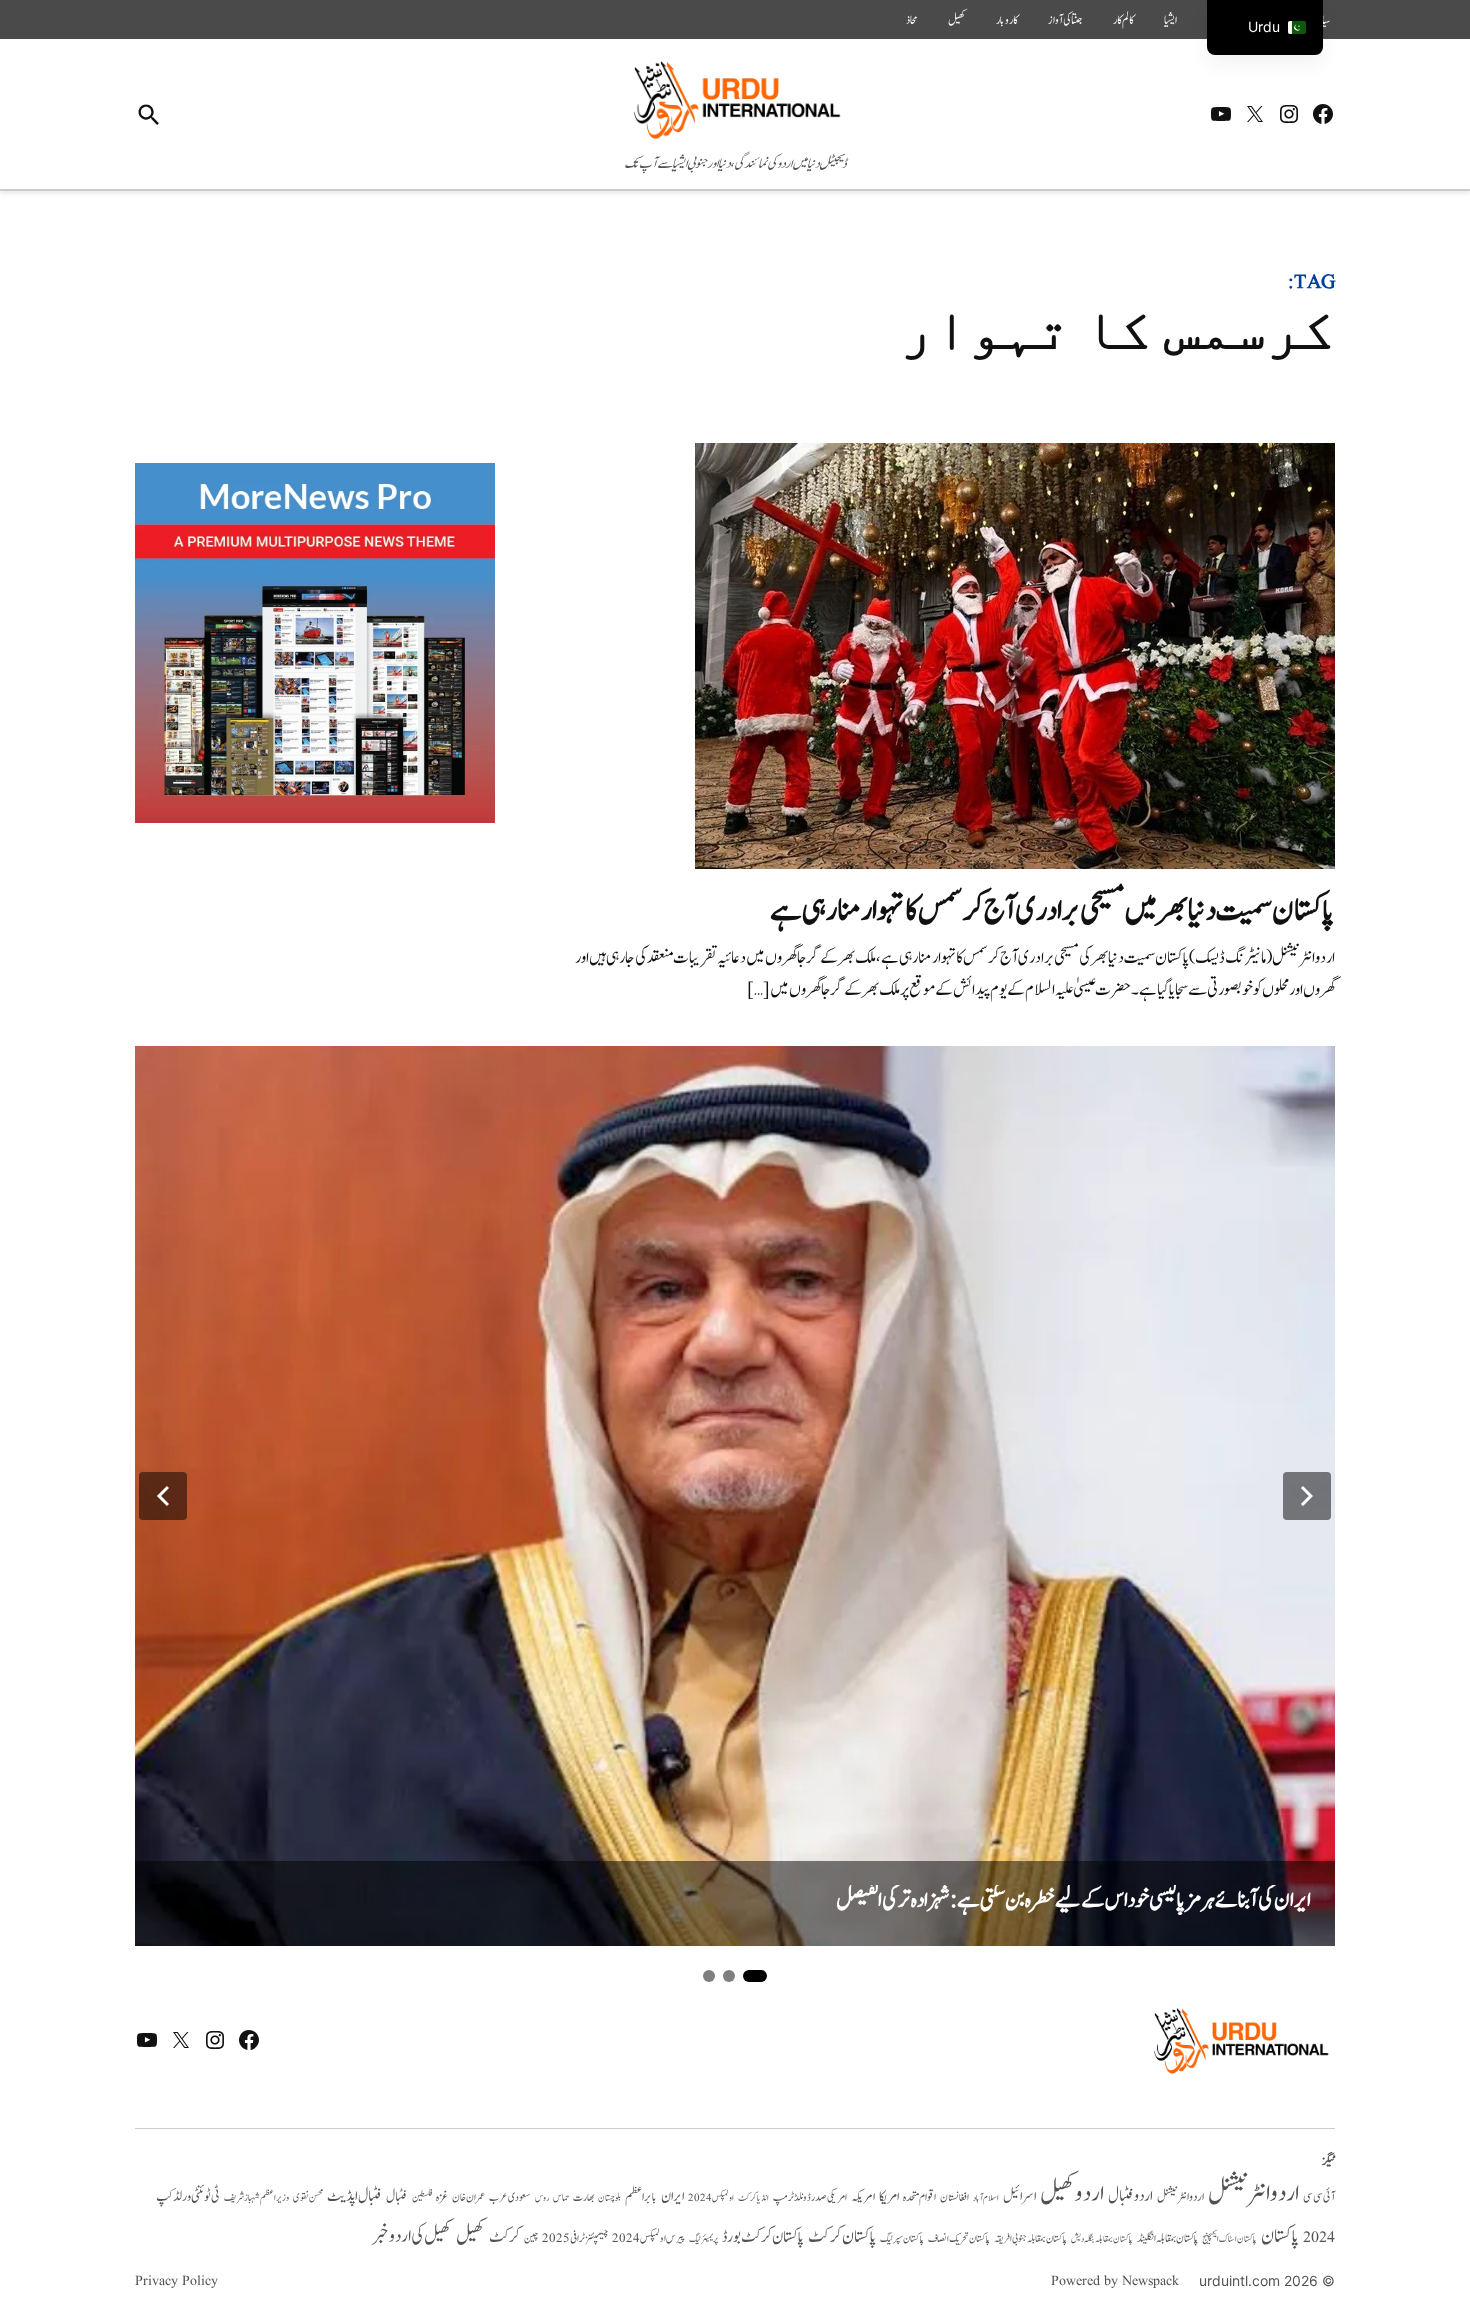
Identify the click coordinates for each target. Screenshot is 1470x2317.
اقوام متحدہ (919, 2197)
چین (531, 2239)
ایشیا (1170, 20)
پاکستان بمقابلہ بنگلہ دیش (1102, 2239)
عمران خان (468, 2197)
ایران (672, 2196)
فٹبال (397, 2197)
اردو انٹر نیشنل (1180, 2197)
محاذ (912, 20)
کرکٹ (504, 2237)
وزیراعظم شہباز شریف (256, 2198)
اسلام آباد (986, 2198)
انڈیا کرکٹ (753, 2198)
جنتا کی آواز (1065, 20)
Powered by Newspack (1115, 2281)
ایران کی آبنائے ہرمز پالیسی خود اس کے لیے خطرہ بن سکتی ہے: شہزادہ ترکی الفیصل (1073, 1900)
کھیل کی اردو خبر (412, 2236)
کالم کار (1123, 20)
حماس (561, 2197)
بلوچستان (609, 2198)
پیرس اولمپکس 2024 (648, 2238)
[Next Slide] (1307, 1496)
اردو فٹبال (1130, 2196)
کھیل (957, 20)
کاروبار (1007, 20)
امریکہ (863, 2197)
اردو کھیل (1072, 2193)
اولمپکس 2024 (711, 2198)
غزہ (442, 2197)
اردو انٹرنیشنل (1253, 2193)
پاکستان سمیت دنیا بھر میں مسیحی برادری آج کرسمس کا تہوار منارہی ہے (1052, 910)
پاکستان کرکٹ (842, 2237)
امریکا (889, 2196)
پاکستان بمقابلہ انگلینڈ (1167, 2239)
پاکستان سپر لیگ (902, 2239)
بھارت (583, 2197)
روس (542, 2198)
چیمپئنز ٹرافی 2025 (575, 2239)
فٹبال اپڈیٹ (354, 2196)
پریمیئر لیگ (703, 2239)
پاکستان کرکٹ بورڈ (763, 2237)
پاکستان (1280, 2236)
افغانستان (954, 2198)
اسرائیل (1019, 2196)
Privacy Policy (176, 2281)
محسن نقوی (308, 2197)
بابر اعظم (641, 2197)
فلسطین (422, 2197)
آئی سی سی (1319, 2197)
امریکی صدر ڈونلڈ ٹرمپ (810, 2197)
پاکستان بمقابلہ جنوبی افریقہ (1030, 2239)
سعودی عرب (510, 2197)
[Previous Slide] (163, 1496)
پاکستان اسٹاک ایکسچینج (1229, 2239)
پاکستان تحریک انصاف (959, 2238)
